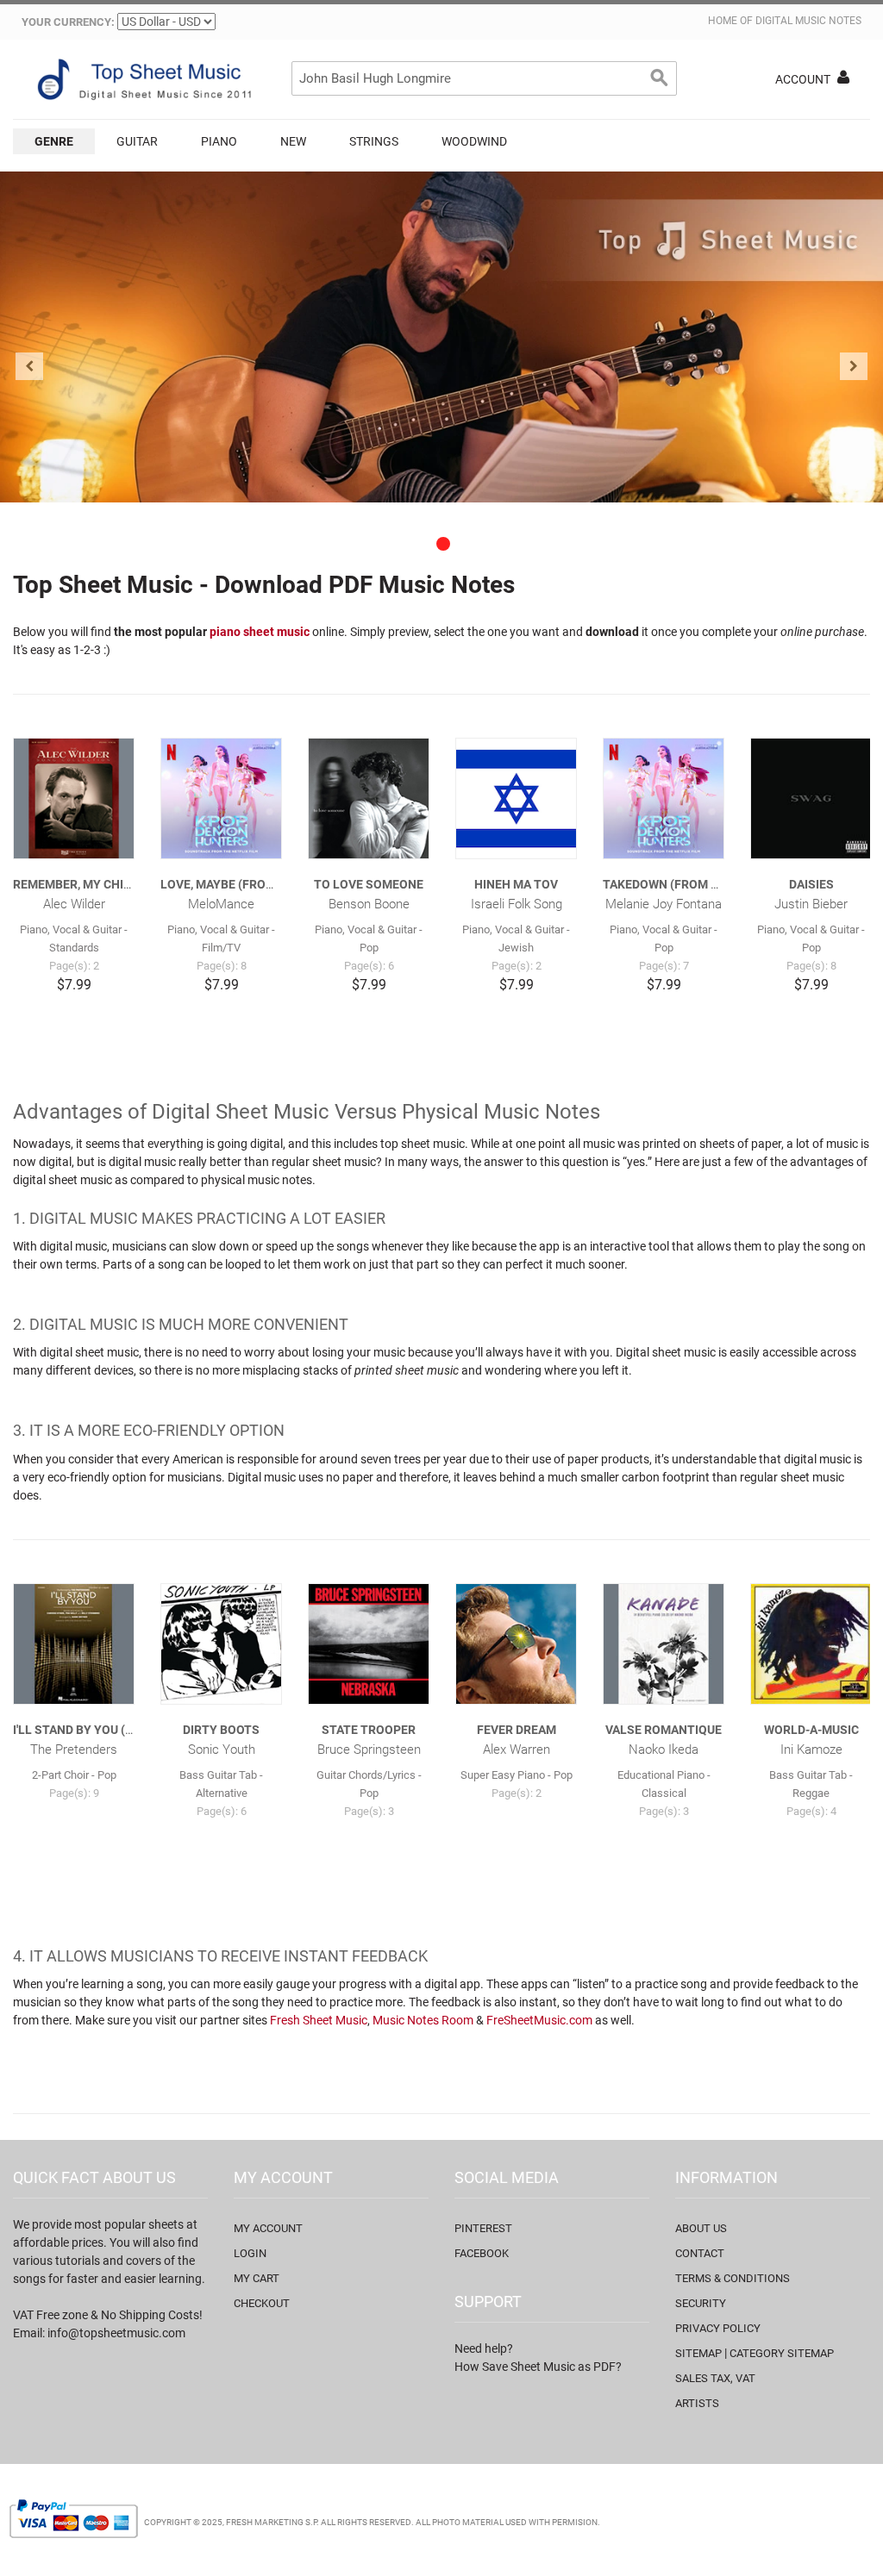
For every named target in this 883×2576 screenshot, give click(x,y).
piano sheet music (260, 632)
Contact (700, 2253)
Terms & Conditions (733, 2278)
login (250, 2253)
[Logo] (142, 79)
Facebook (482, 2253)
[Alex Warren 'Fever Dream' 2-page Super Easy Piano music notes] (516, 1644)
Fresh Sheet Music (319, 2020)
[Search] (660, 78)
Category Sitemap (782, 2353)
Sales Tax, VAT (715, 2378)
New (293, 141)
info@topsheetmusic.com (116, 2333)
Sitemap (698, 2353)
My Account (268, 2228)
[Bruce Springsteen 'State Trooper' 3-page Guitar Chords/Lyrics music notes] (369, 1644)
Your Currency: (68, 22)
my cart (257, 2278)
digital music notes (808, 21)
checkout (262, 2303)
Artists (697, 2403)
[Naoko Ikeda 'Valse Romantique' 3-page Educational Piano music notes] (664, 1644)
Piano (219, 141)
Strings (374, 141)
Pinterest (483, 2228)
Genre (54, 141)
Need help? (484, 2348)
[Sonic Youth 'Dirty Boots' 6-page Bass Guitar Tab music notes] (221, 1644)
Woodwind (474, 141)
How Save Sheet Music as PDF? (538, 2367)
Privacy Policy (718, 2328)
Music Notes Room (423, 2020)
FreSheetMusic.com (539, 2020)
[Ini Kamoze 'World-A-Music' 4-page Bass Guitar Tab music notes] (811, 1644)
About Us (701, 2228)
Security (701, 2303)
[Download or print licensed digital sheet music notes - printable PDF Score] (441, 337)
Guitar (137, 141)
